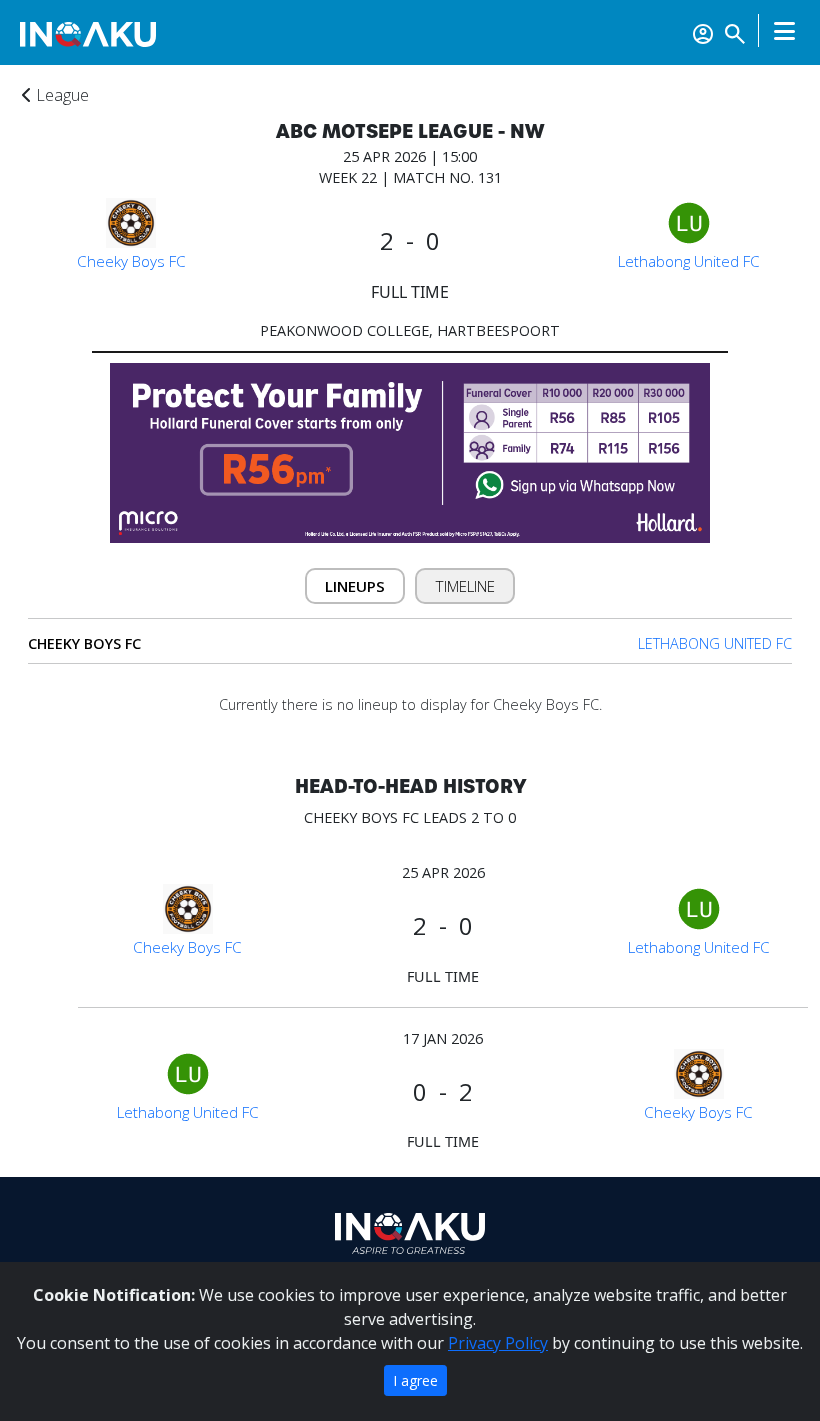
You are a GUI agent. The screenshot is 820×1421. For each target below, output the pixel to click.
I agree (415, 1380)
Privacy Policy (498, 1343)
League (60, 95)
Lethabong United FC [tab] (715, 643)
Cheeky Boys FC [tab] (84, 643)
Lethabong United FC (689, 261)
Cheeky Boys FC (131, 261)
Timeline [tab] (465, 586)
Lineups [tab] (355, 586)
